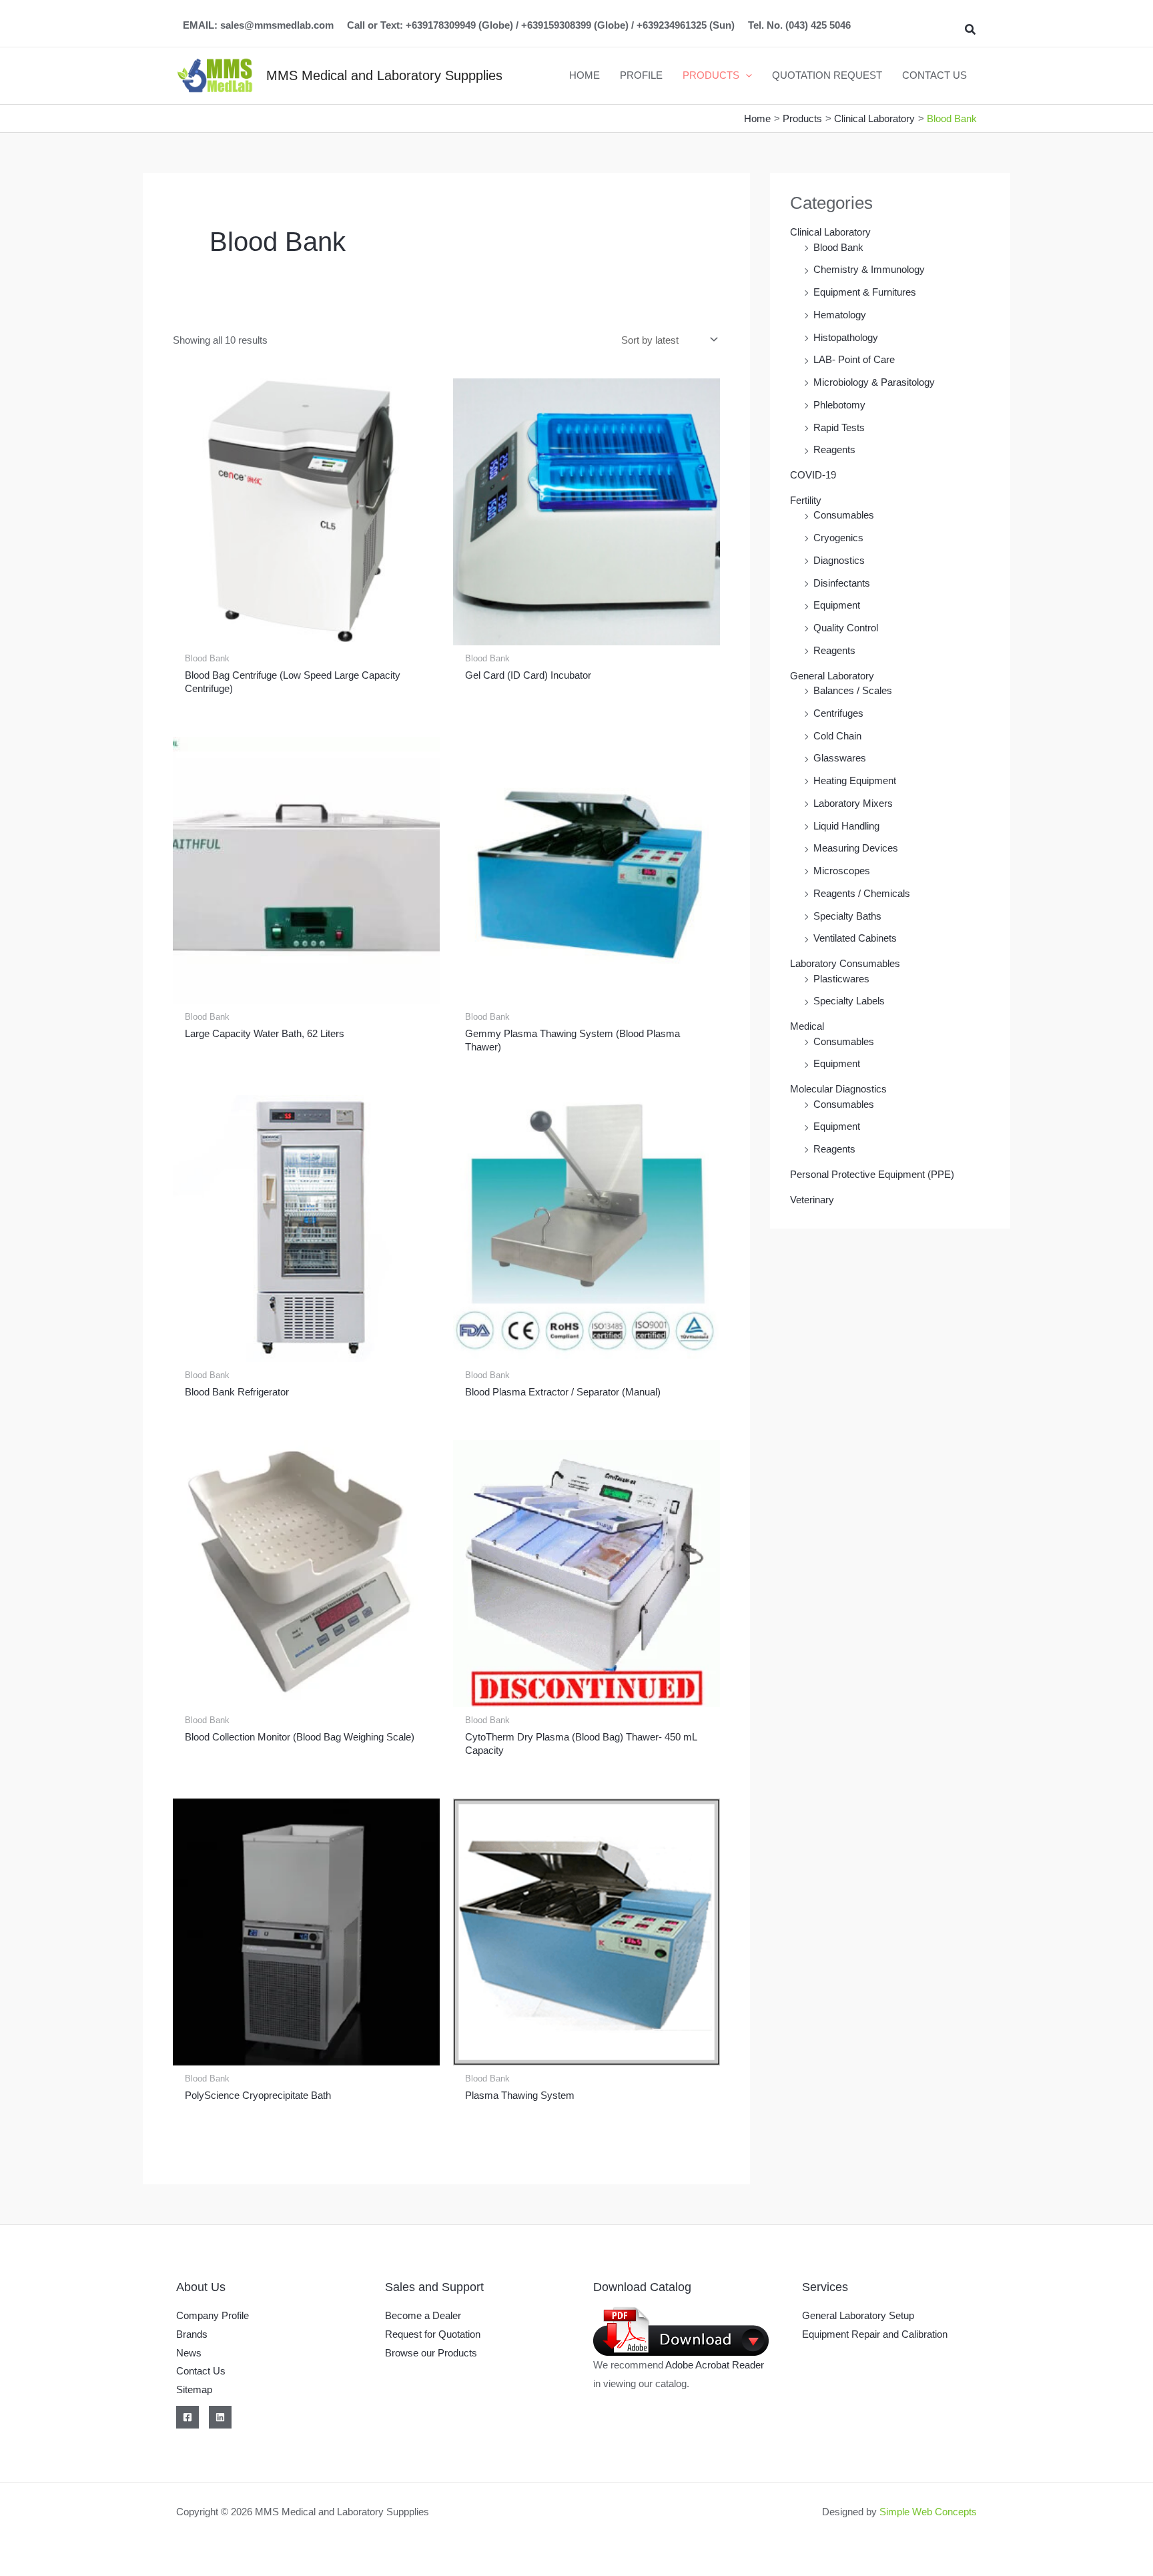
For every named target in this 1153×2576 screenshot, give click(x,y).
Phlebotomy (839, 405)
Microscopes (842, 871)
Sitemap (194, 2389)
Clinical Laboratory (830, 232)
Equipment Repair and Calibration (875, 2334)
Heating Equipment (855, 780)
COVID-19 (813, 475)
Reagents (834, 449)
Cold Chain (837, 736)
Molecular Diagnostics (838, 1089)
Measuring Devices (856, 848)
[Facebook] (187, 2417)
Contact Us (201, 2371)
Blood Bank (838, 247)
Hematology (840, 315)
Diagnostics (839, 560)
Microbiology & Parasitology (874, 382)
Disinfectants (842, 583)
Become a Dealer (423, 2315)
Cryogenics (838, 538)
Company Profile (213, 2315)
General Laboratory (832, 676)
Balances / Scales (853, 690)
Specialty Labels (849, 1001)
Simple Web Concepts (928, 2512)
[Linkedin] (220, 2417)
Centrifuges (838, 713)
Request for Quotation (433, 2334)
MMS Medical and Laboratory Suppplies (384, 75)
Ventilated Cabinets (855, 938)
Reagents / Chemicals (862, 893)
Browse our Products (431, 2353)
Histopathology (846, 337)
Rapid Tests (839, 427)
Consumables (844, 515)
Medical (807, 1026)
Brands (192, 2334)
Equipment (837, 605)
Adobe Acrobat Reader (715, 2365)
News (189, 2353)
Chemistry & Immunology (869, 269)
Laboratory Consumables (845, 963)
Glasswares (840, 758)
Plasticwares (841, 979)
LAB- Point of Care (854, 359)
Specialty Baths (847, 916)
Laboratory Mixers (853, 803)
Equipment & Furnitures (865, 292)
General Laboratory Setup (858, 2315)
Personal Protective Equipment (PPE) (872, 1174)
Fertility (806, 500)
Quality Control (846, 628)
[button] (971, 30)
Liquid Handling (846, 826)
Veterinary (812, 1200)
